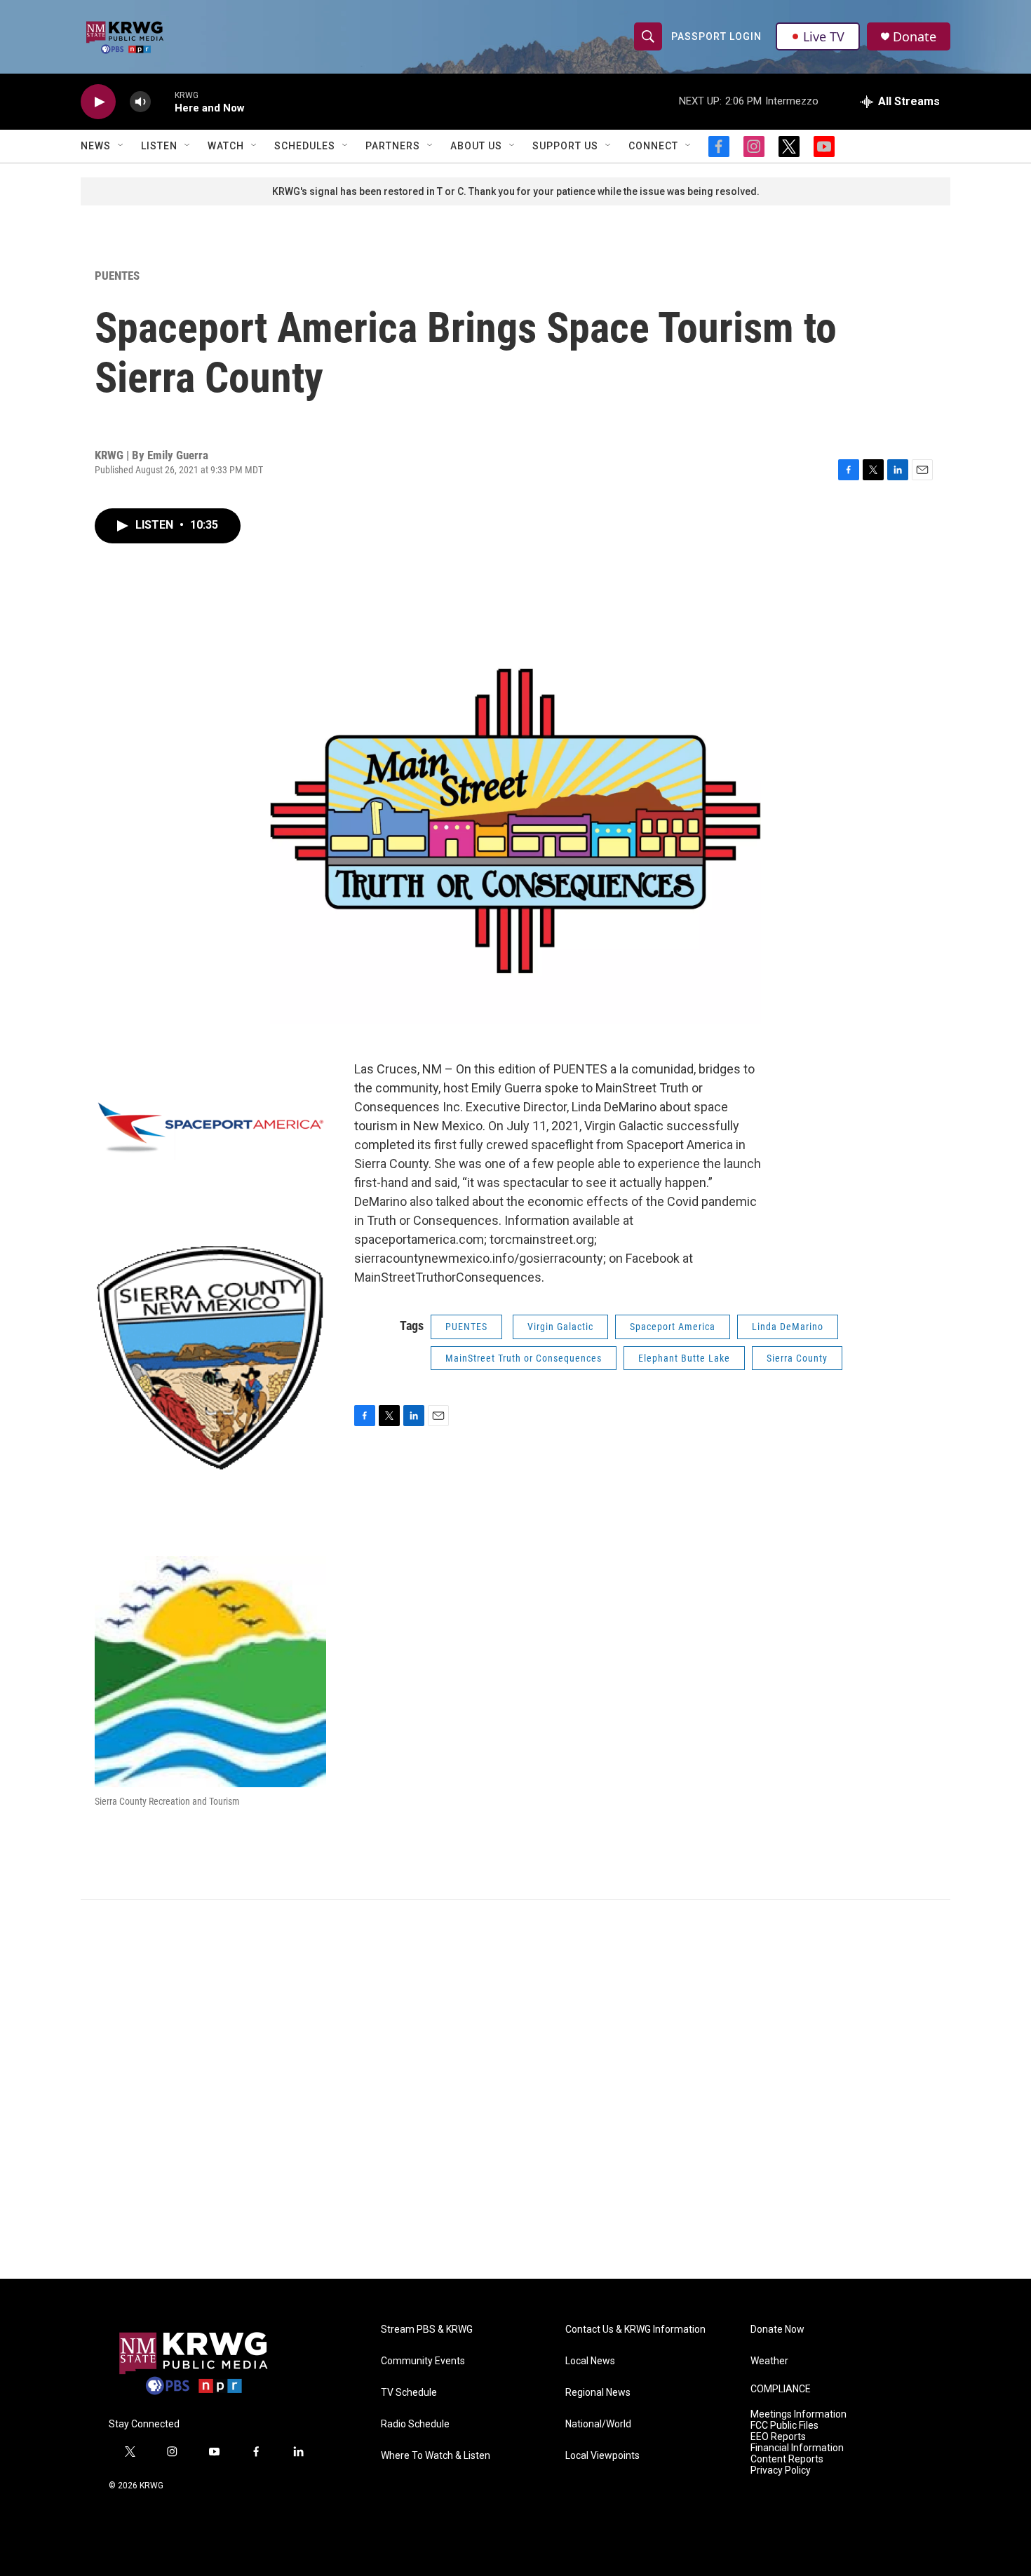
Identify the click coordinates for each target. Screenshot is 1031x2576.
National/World (598, 2424)
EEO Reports (778, 2437)
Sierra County (797, 1358)
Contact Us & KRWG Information (635, 2330)
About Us (476, 146)
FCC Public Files (784, 2426)
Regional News (598, 2393)
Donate (915, 37)
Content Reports (787, 2459)
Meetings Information (798, 2414)
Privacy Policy (781, 2470)
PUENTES (117, 276)
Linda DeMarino (788, 1327)
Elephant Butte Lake (684, 1358)
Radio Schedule (415, 2424)
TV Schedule (409, 2393)
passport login (716, 36)
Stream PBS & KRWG (427, 2330)
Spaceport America (673, 1327)
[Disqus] (515, 2089)
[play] (98, 102)
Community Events (423, 2361)
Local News (590, 2361)
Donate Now (777, 2330)
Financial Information (797, 2448)
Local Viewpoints (602, 2456)
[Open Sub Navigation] (121, 146)
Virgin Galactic (560, 1327)
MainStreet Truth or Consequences (524, 1358)
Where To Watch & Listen (436, 2456)
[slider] (163, 101)
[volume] (140, 102)
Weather (769, 2361)
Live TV (824, 36)
